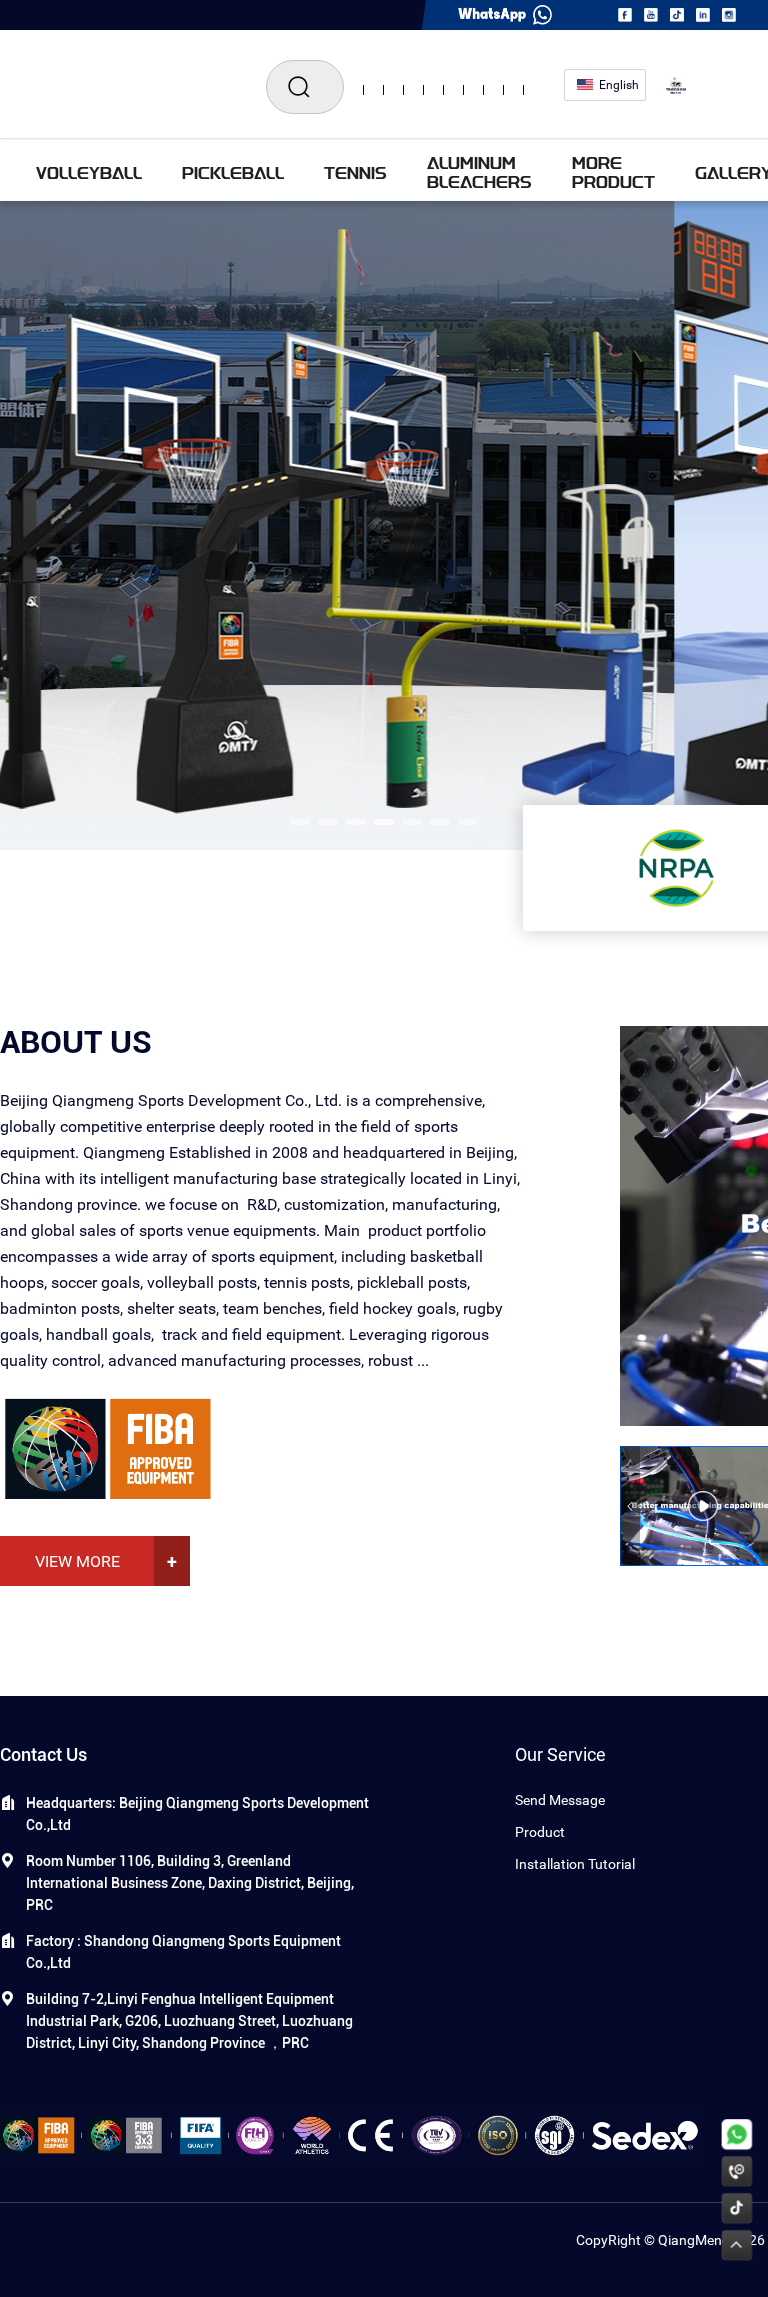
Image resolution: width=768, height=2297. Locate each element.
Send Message (560, 1800)
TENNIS (355, 172)
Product (540, 1832)
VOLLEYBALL (89, 172)
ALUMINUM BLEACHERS (479, 172)
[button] (300, 822)
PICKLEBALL (233, 172)
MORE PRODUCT (613, 172)
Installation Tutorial (575, 1864)
